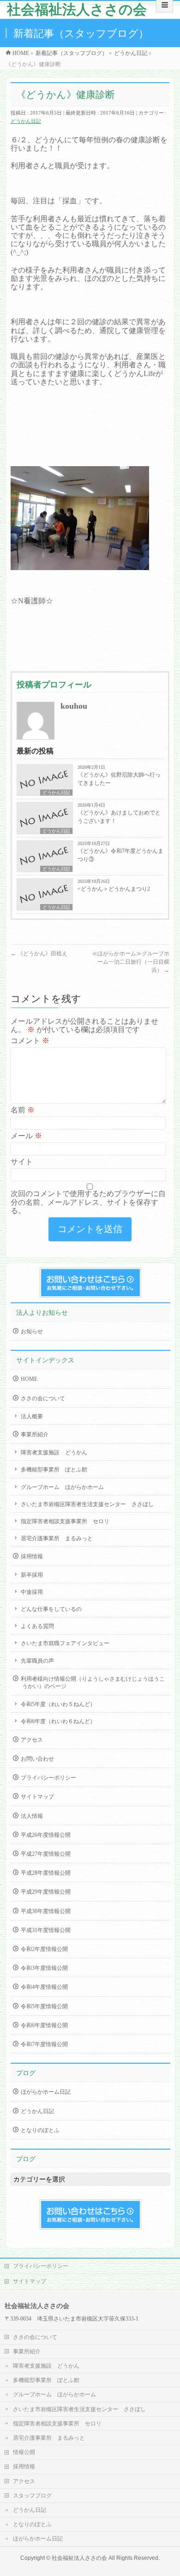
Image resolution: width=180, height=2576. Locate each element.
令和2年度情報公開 (44, 1949)
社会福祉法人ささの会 (77, 9)
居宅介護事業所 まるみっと (57, 1538)
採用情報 (32, 1556)
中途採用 (32, 1592)
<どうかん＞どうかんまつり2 (114, 889)
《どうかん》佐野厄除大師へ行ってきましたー (119, 779)
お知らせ (32, 1331)
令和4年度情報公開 (44, 1987)
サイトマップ (37, 1797)
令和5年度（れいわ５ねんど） (58, 1704)
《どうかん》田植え (39, 954)
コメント (30, 1041)
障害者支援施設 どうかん (54, 1452)
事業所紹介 (35, 1434)
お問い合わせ (37, 1759)
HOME (29, 1379)
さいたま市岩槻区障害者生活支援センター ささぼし (87, 1504)
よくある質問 (37, 1626)
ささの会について (43, 1398)
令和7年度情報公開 (44, 2044)
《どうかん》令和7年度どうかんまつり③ (120, 855)
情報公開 (24, 2452)
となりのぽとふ (40, 2130)
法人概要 (32, 1416)
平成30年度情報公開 (46, 1911)
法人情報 (32, 1816)
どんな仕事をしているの (51, 1609)
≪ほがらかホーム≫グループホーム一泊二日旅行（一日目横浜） (131, 962)
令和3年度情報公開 (44, 1968)
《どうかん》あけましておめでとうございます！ (119, 817)
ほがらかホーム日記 (46, 2092)
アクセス (32, 1740)
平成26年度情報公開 (46, 1835)
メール (26, 1136)
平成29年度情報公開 (46, 1892)
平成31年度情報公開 (46, 1930)
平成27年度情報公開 (46, 1854)
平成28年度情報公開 (46, 1873)
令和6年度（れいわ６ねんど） (58, 1721)
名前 (23, 1110)
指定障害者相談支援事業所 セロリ (65, 1521)
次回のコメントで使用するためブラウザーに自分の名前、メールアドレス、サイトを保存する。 (88, 1202)
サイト (22, 1162)
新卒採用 (32, 1575)
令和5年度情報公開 (44, 2006)
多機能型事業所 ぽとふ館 (54, 1470)
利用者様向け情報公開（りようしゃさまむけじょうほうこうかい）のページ (93, 1683)
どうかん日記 (26, 121)
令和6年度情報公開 (44, 2025)
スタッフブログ (32, 2496)
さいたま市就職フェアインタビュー (65, 1643)
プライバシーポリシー (48, 1778)
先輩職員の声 (37, 1661)
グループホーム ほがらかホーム (62, 1487)
